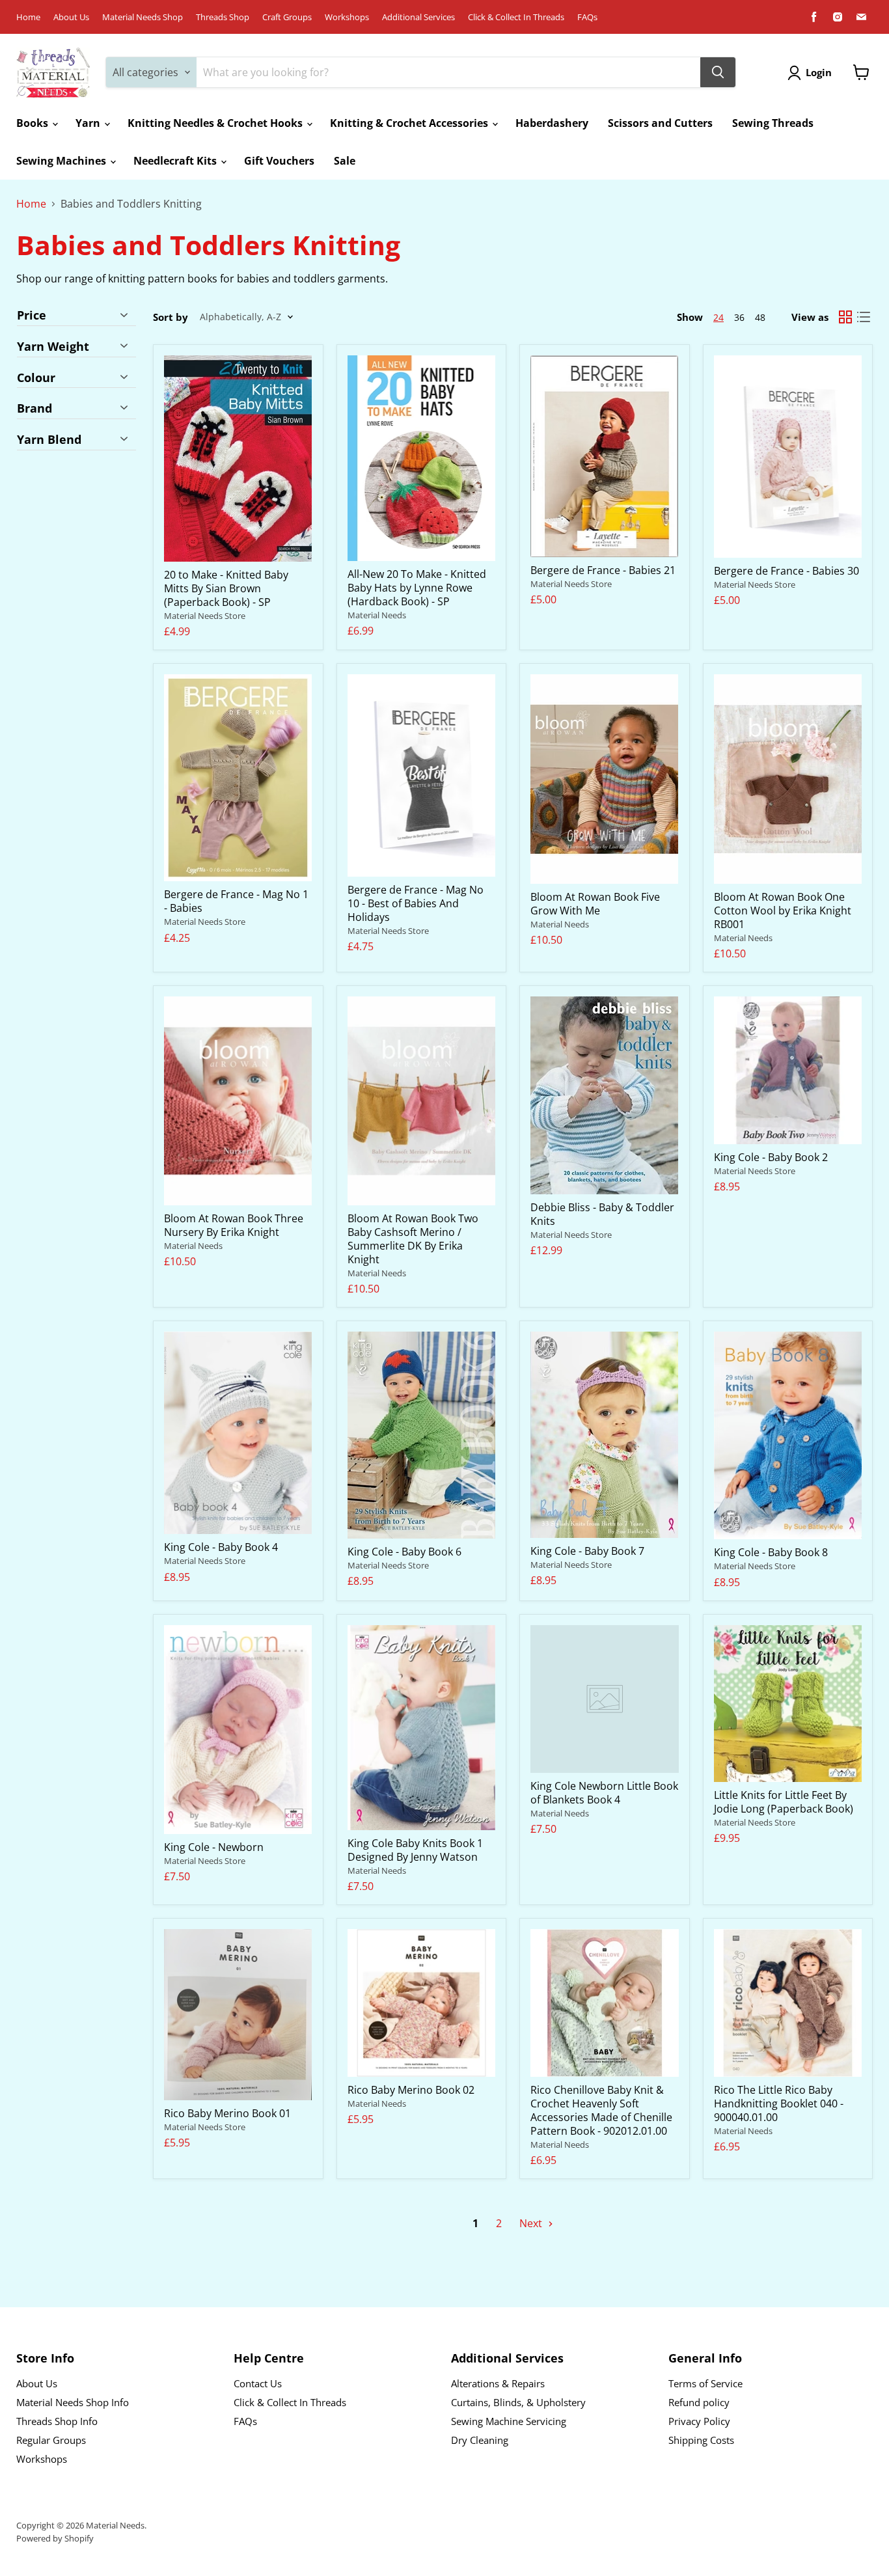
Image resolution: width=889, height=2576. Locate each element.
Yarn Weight (53, 346)
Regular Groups (51, 2440)
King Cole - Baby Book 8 (771, 1552)
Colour (36, 377)
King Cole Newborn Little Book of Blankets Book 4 (604, 1793)
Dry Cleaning (480, 2440)
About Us (71, 17)
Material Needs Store (205, 616)
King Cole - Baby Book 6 (404, 1552)
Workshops (347, 17)
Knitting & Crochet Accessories (410, 123)
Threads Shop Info (57, 2421)
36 (739, 317)
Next (532, 2223)
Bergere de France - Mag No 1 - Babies (236, 901)
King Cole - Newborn (214, 1847)
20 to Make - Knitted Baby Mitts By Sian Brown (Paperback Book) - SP (226, 588)
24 (718, 317)
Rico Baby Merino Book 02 (411, 2090)
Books (34, 123)
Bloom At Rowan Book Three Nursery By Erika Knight (234, 1225)
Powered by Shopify (55, 2538)
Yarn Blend (49, 439)
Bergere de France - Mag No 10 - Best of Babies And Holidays (416, 903)
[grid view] (845, 317)
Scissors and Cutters (660, 123)
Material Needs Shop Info (73, 2402)
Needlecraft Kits (176, 161)
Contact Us (258, 2383)
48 (760, 317)
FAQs (587, 17)
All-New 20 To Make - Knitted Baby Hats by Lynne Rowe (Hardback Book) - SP (417, 588)
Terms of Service (705, 2383)
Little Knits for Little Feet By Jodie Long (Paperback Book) (784, 1802)
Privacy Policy (699, 2421)
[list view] (864, 317)
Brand (34, 408)
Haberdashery (552, 123)
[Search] (718, 72)
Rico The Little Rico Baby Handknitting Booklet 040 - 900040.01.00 (779, 2103)
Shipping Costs (701, 2440)
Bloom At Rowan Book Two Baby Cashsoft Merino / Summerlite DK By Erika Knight (413, 1239)
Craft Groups (287, 17)
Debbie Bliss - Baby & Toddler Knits (602, 1214)
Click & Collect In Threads (516, 17)
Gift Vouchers (279, 161)
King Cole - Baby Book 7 (587, 1551)
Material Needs (377, 615)
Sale (345, 161)
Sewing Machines (62, 161)
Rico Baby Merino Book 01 (227, 2113)
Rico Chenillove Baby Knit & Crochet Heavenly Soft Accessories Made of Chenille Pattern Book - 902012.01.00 (601, 2110)
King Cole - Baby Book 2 (771, 1157)
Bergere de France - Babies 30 (786, 571)
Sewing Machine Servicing (509, 2421)
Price (32, 316)
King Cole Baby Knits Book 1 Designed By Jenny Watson (415, 1850)
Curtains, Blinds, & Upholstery (518, 2402)
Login (819, 72)
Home (28, 17)
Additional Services (418, 17)
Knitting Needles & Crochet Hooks (216, 123)
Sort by (171, 317)
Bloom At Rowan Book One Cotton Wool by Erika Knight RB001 (783, 911)
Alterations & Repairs (498, 2383)
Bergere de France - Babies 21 (603, 570)
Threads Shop (223, 17)
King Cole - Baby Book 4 (221, 1547)
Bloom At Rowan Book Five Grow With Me (595, 904)
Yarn (89, 123)
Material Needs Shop (143, 17)
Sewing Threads (773, 123)
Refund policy (699, 2402)
